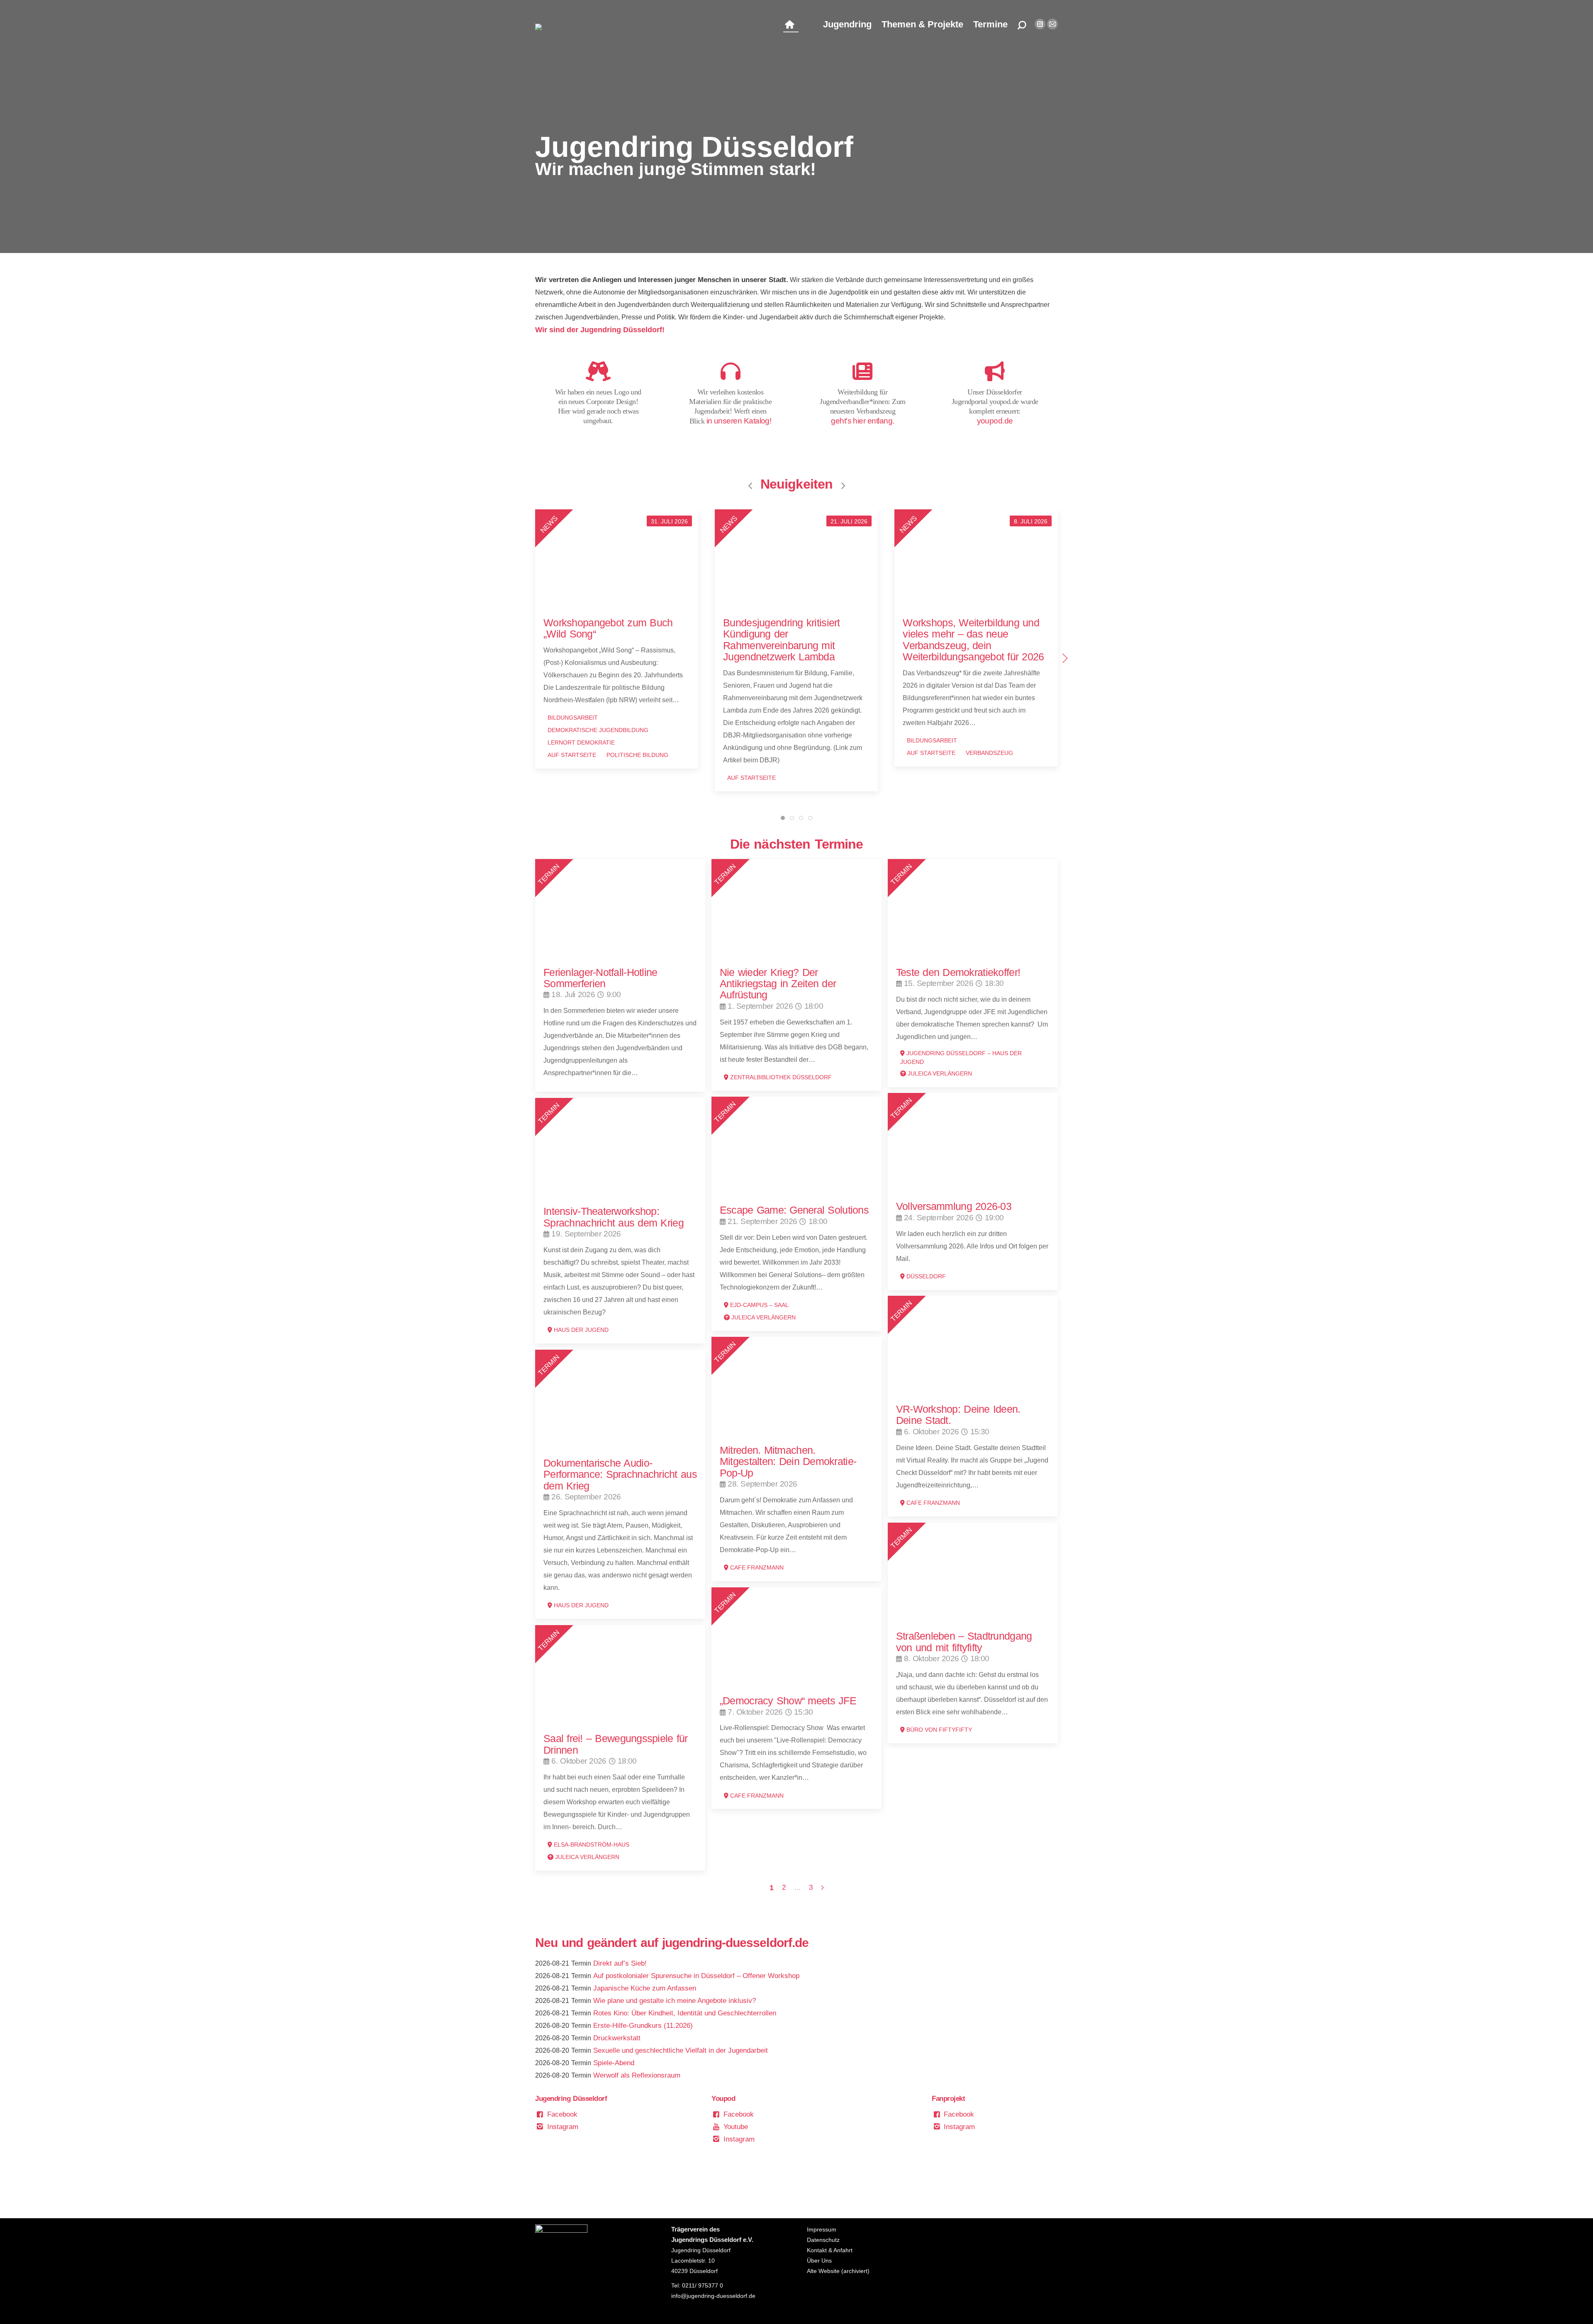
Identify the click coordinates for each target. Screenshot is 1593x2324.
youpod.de (995, 421)
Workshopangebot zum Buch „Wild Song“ (608, 628)
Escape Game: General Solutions (794, 1210)
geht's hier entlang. (862, 421)
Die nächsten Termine (797, 844)
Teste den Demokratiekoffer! (958, 972)
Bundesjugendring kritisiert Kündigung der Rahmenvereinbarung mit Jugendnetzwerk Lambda (781, 640)
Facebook (561, 2114)
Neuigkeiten (796, 484)
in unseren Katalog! (739, 421)
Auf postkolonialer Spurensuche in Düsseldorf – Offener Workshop (696, 1976)
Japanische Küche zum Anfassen (645, 1988)
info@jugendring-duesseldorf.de (713, 2296)
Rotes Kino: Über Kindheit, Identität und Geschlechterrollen (685, 2013)
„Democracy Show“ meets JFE (788, 1701)
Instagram (562, 2127)
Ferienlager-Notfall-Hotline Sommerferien (600, 978)
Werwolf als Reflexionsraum (637, 2075)
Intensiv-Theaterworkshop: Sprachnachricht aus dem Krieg (614, 1217)
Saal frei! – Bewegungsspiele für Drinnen (616, 1744)
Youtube (735, 2127)
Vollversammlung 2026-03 (954, 1206)
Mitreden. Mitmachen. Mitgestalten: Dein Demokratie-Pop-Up (788, 1461)
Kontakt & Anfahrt (830, 2250)
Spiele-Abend (614, 2063)
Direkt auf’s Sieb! (620, 1963)
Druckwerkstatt (617, 2038)
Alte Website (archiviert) (838, 2271)
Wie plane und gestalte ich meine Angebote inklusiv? (675, 2001)
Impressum (822, 2229)
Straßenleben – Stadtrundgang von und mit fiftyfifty (964, 1641)
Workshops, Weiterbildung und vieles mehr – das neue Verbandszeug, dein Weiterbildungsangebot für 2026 (973, 640)
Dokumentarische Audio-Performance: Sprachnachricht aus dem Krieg (620, 1474)
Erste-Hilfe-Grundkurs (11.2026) (643, 2026)
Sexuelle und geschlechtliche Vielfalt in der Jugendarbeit (681, 2050)
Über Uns (819, 2261)
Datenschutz (823, 2240)
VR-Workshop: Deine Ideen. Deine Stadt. (958, 1415)
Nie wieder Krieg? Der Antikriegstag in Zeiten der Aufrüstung (778, 984)
